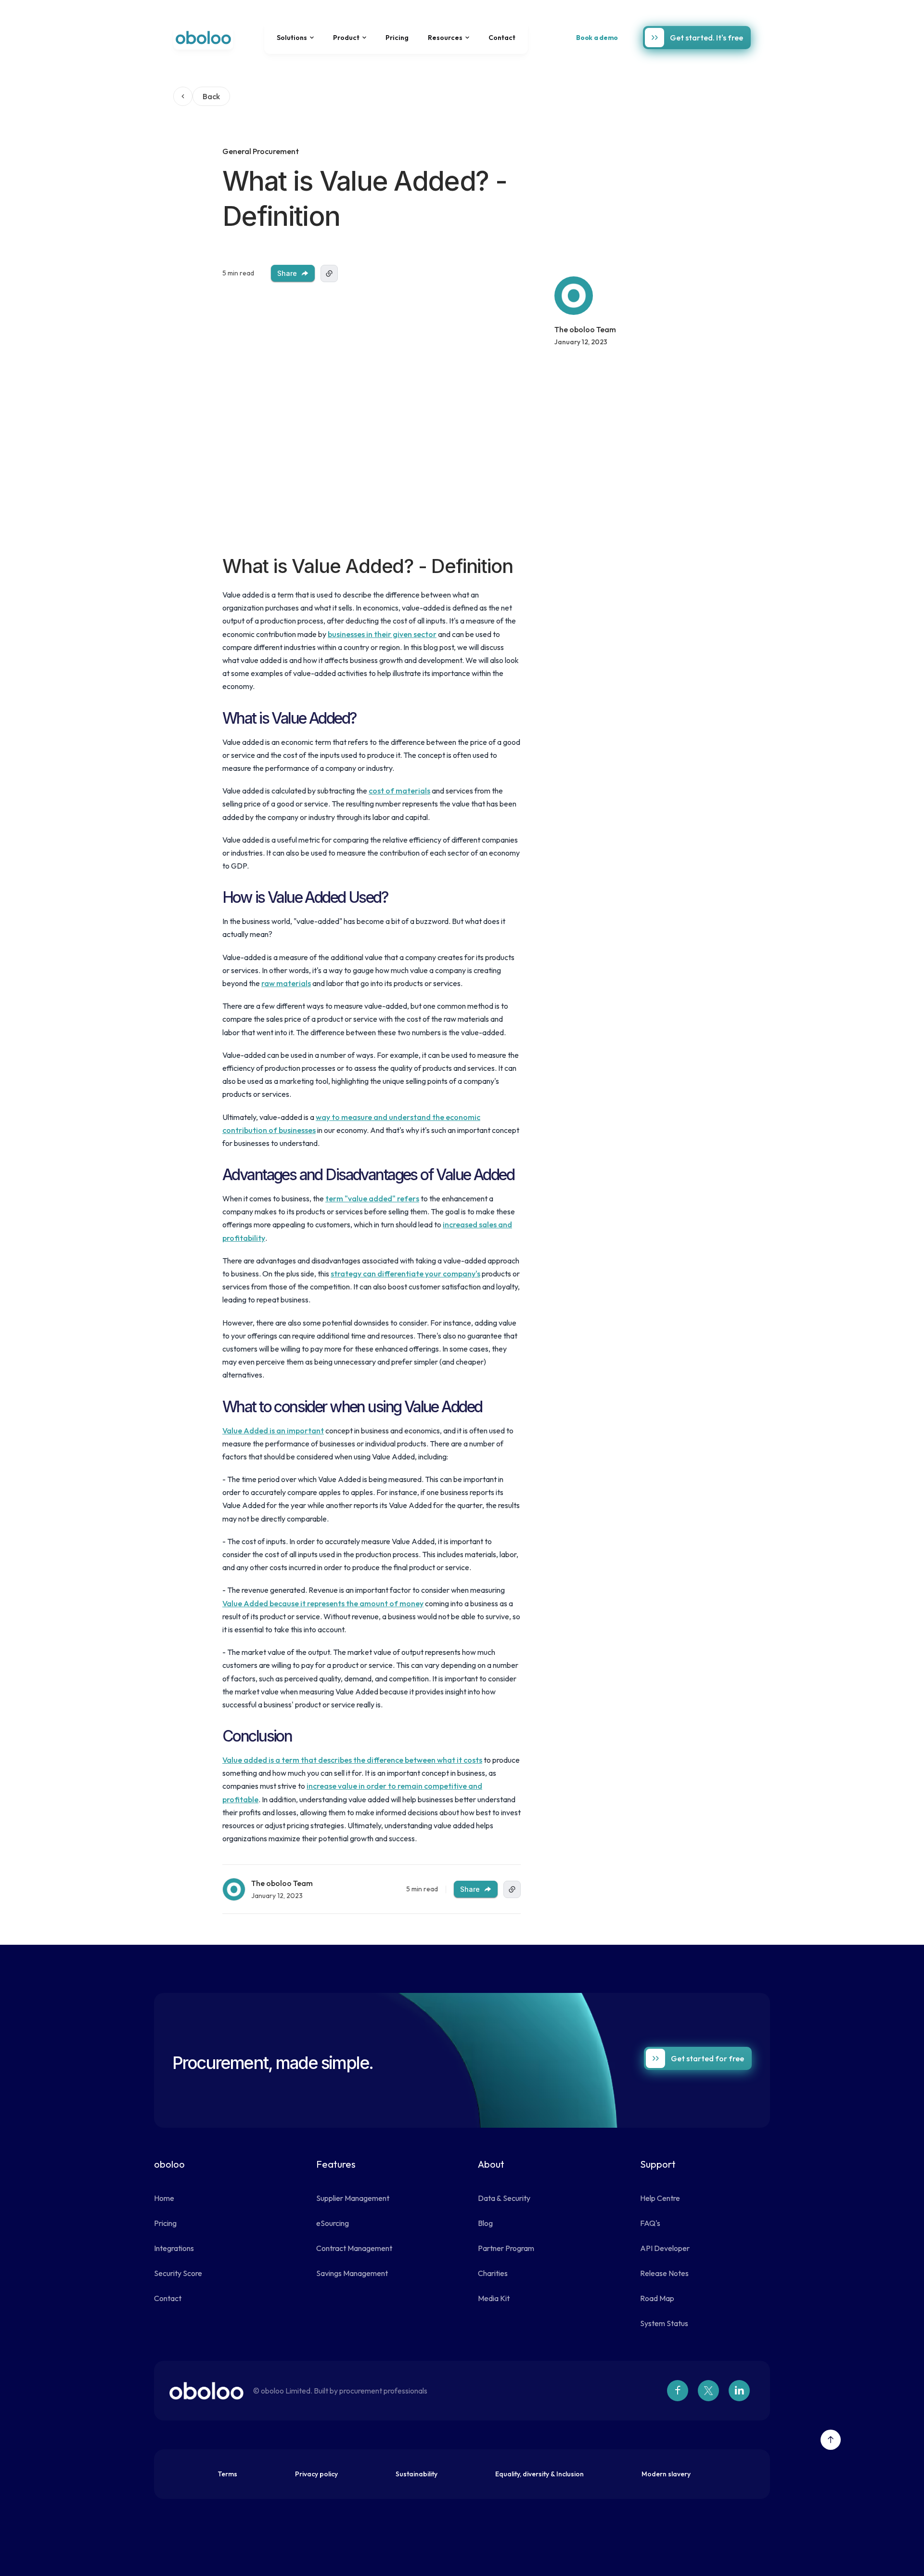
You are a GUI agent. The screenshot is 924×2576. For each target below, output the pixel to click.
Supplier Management (353, 2198)
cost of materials (399, 791)
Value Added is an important (273, 1431)
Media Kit (494, 2298)
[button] (295, 38)
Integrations (174, 2248)
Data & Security (504, 2198)
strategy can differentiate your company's (405, 1274)
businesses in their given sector (382, 634)
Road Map (657, 2298)
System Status (664, 2323)
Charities (493, 2273)
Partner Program (506, 2248)
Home (164, 2198)
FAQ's (650, 2223)
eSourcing (333, 2223)
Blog (485, 2223)
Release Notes (664, 2273)
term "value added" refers (372, 1198)
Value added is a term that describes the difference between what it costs (352, 1760)
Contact (502, 38)
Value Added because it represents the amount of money (323, 1603)
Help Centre (660, 2198)
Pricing (397, 38)
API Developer (665, 2248)
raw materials (286, 983)
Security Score (178, 2273)
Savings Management (352, 2273)
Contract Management (354, 2248)
